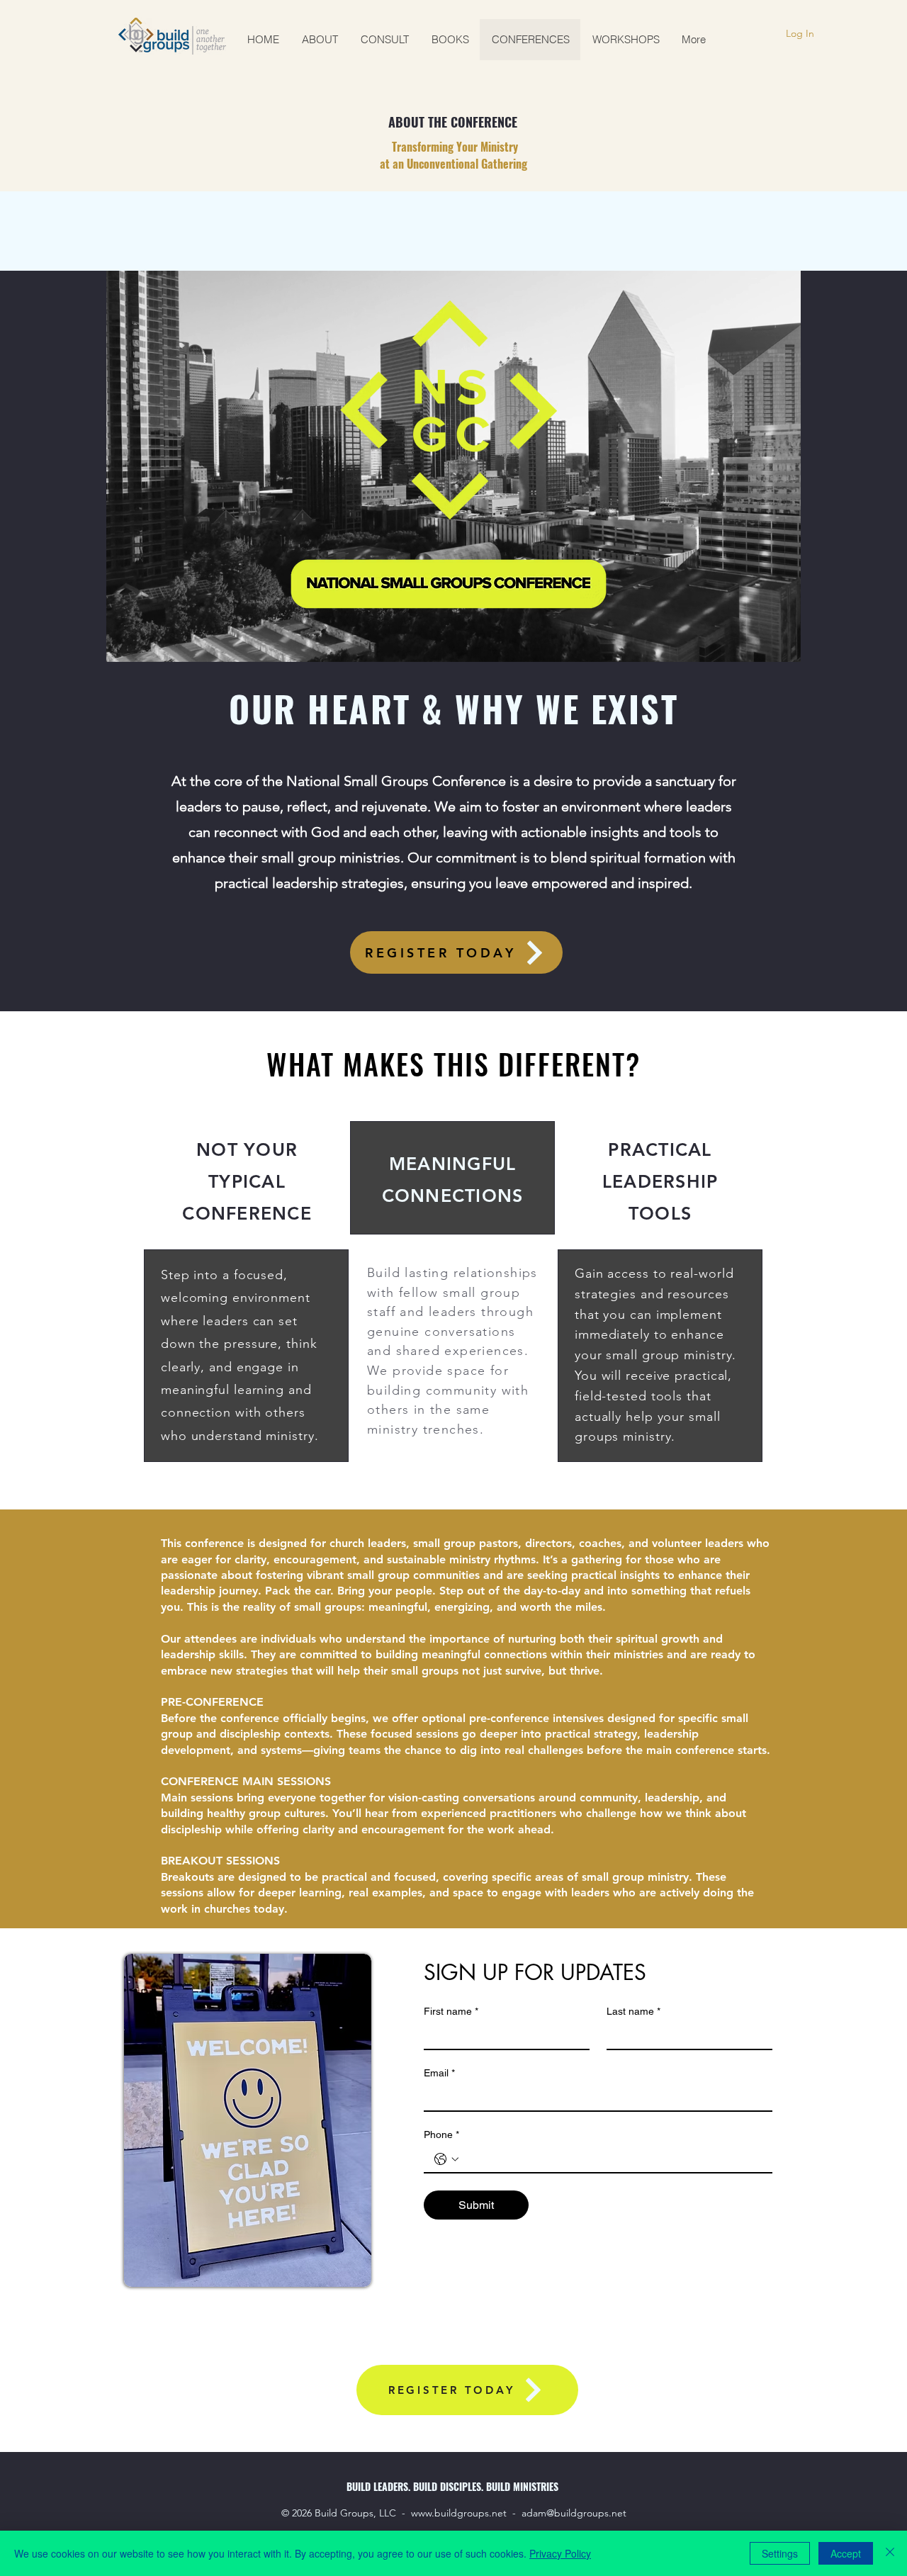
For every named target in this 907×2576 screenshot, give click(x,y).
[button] (783, 646)
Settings (780, 2553)
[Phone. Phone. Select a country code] (446, 2159)
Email (439, 2073)
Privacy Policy (560, 2553)
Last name (633, 2011)
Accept (846, 2553)
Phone (441, 2135)
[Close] (890, 2553)
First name (451, 2011)
